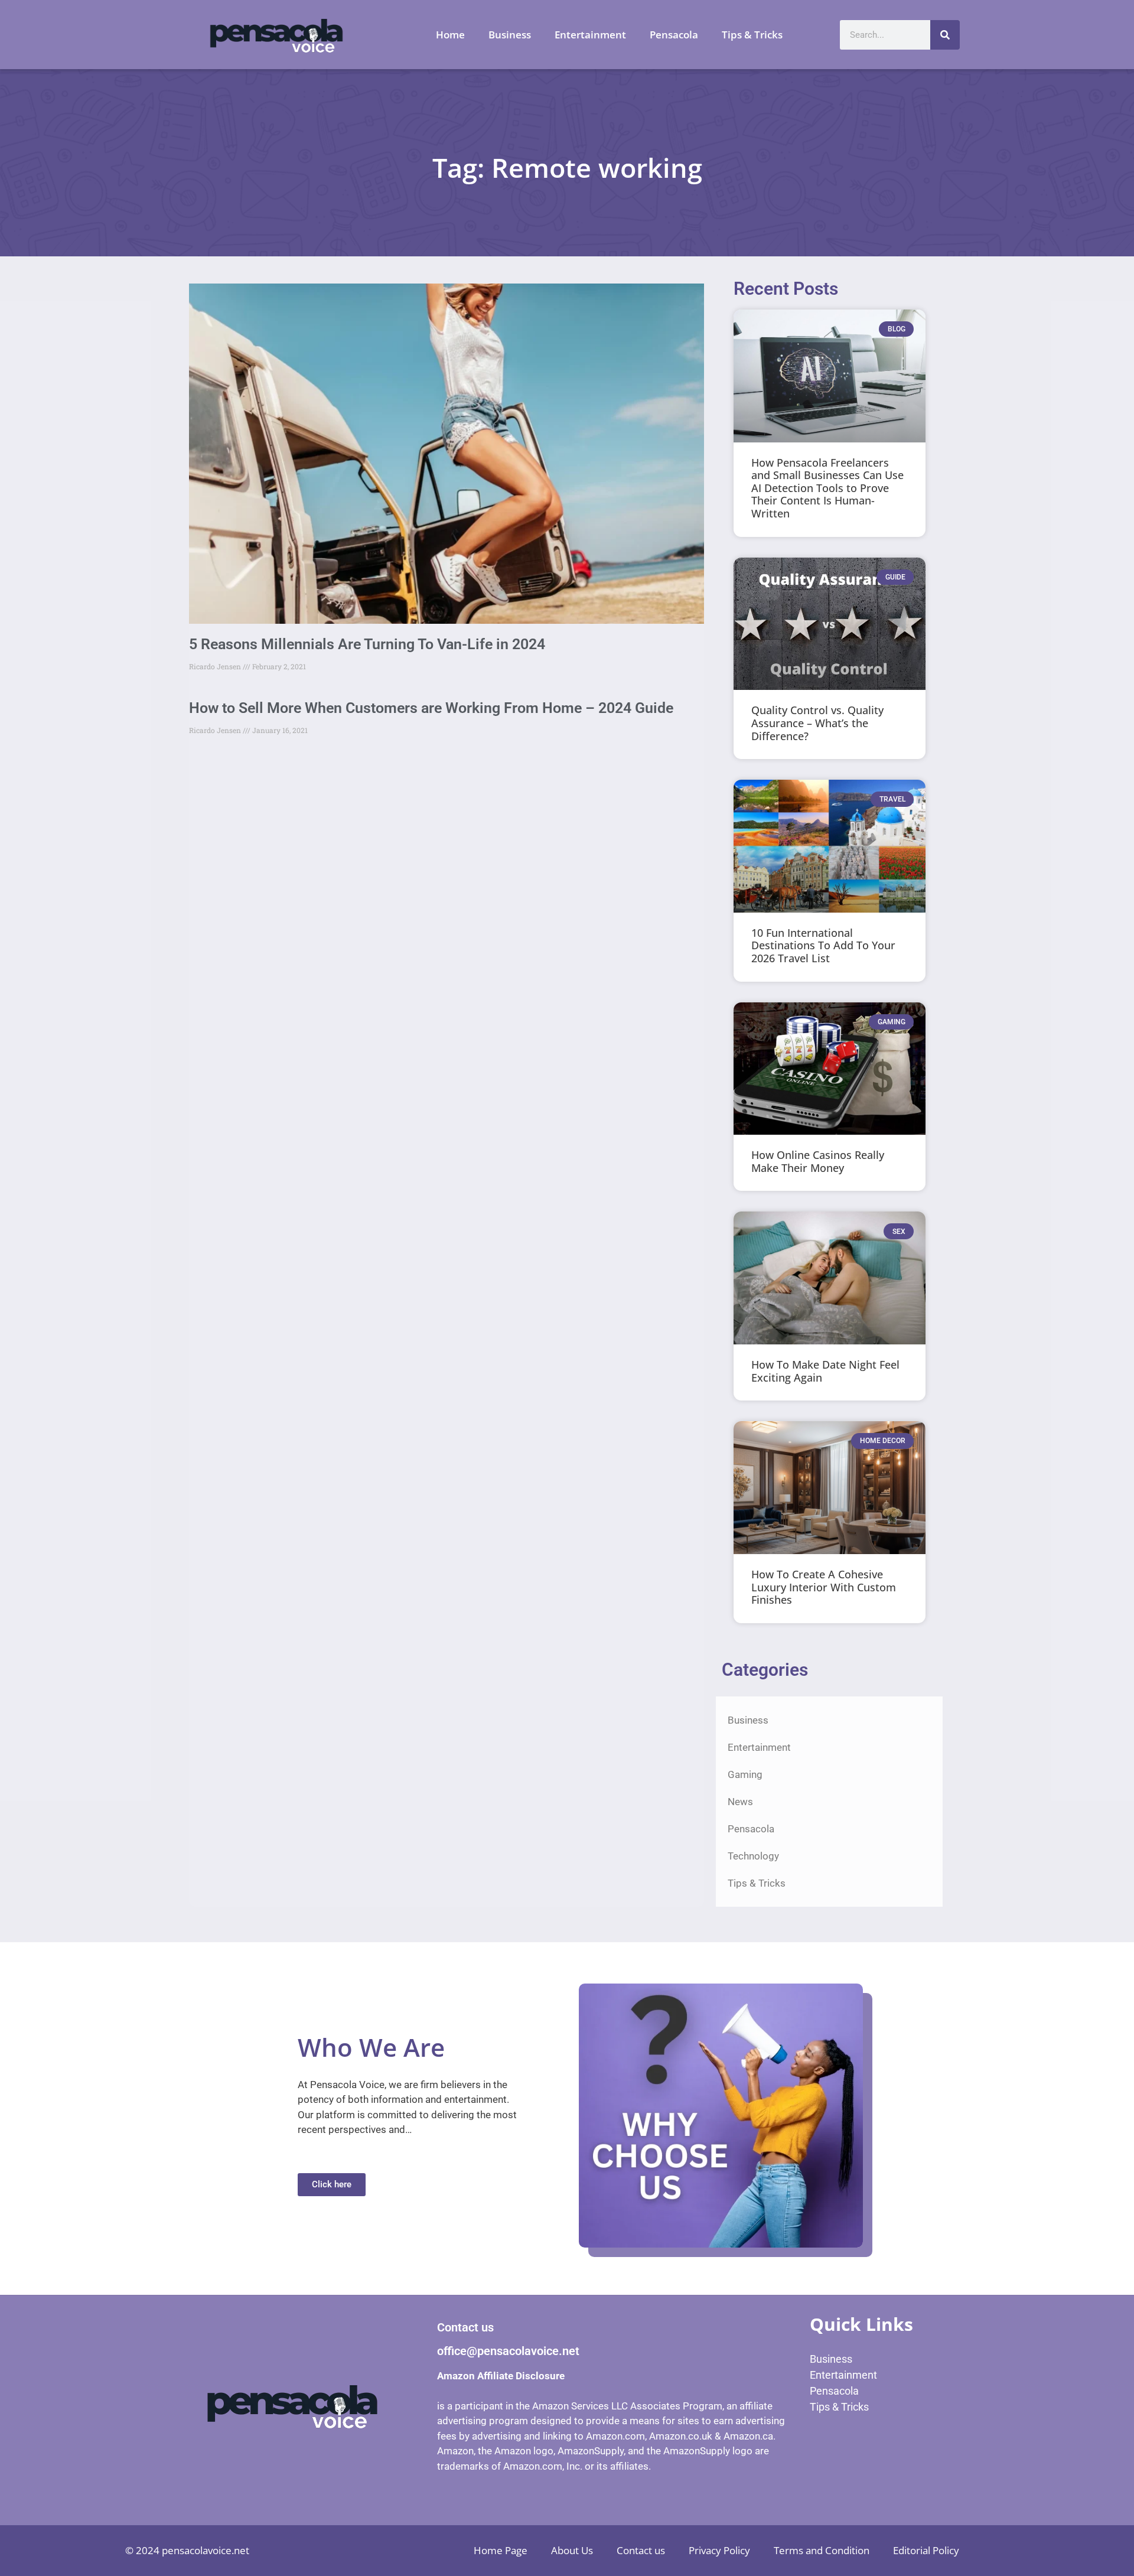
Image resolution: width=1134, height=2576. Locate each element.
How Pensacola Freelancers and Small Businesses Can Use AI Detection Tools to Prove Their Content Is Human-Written (827, 488)
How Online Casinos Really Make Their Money (818, 1161)
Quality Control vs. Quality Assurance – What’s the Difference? (817, 723)
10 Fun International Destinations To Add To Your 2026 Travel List (823, 945)
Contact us (641, 2550)
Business (510, 35)
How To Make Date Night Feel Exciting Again (825, 1371)
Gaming (745, 1774)
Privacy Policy (719, 2550)
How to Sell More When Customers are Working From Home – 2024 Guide (431, 708)
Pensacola (674, 35)
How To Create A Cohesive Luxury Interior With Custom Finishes (824, 1587)
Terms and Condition (822, 2550)
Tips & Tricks (752, 35)
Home (450, 35)
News (740, 1802)
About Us (572, 2550)
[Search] (945, 35)
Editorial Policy (926, 2550)
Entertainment (590, 35)
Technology (753, 1856)
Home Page (501, 2550)
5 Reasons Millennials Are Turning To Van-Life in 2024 (367, 644)
